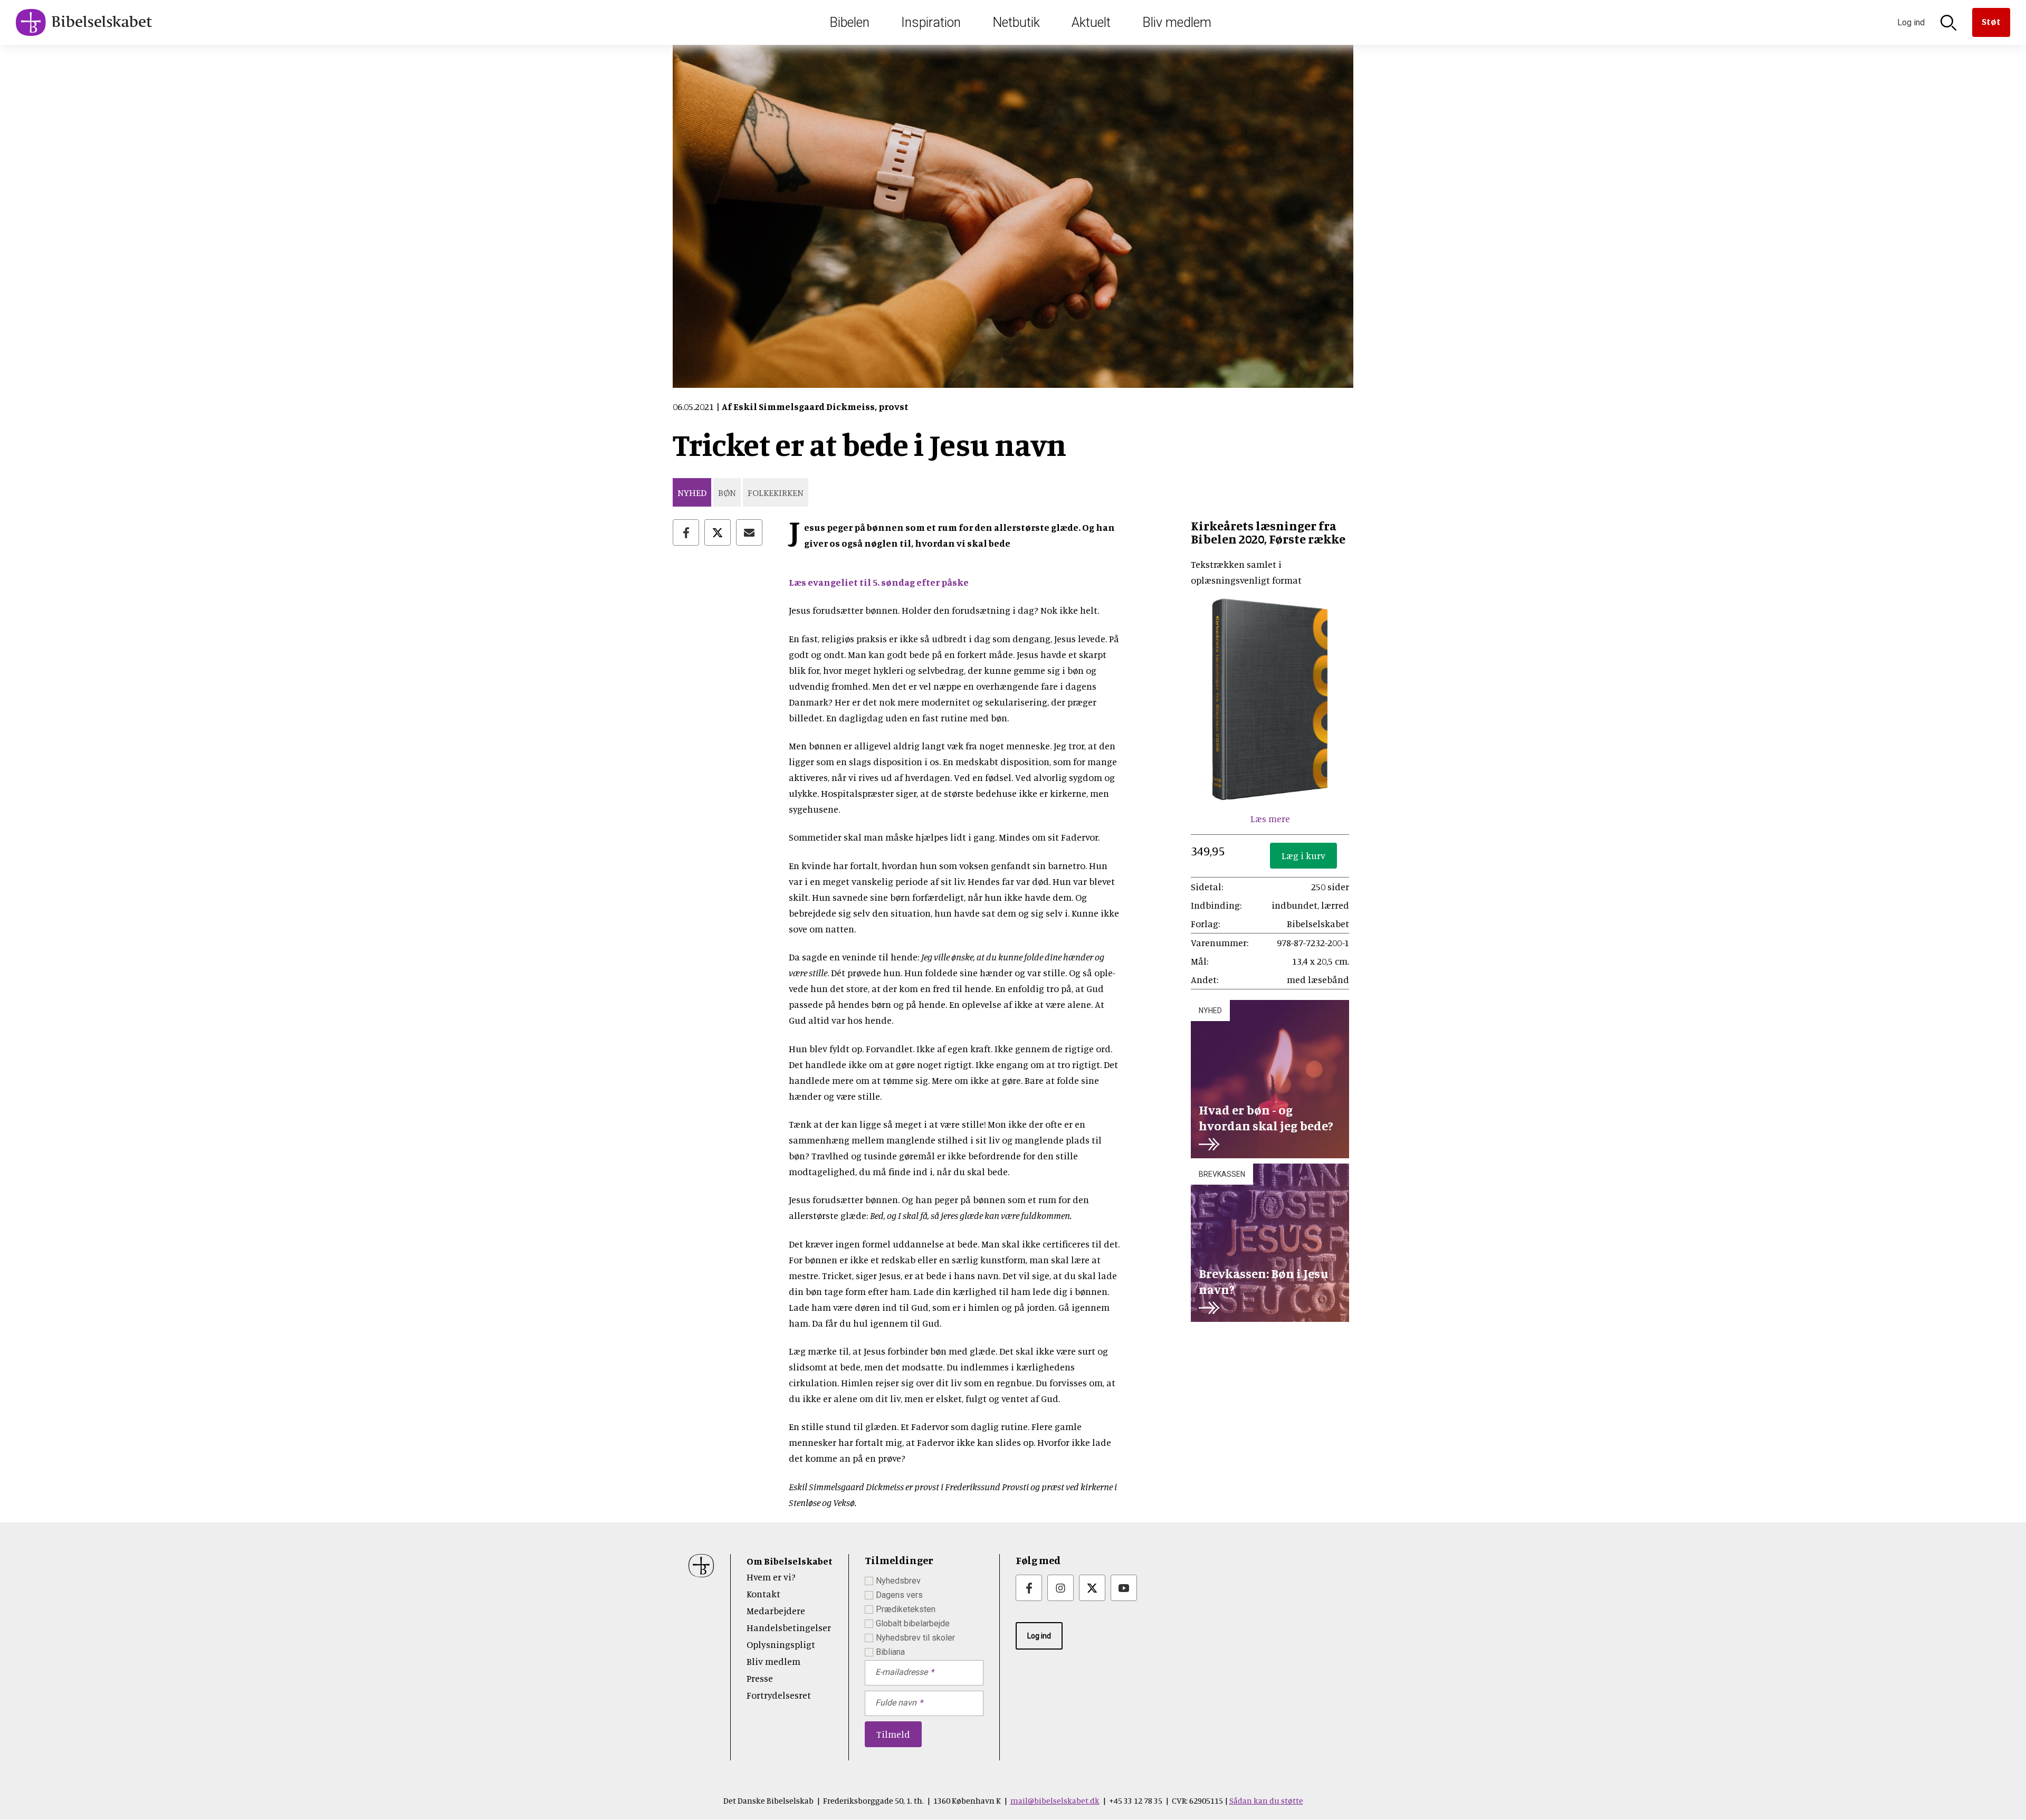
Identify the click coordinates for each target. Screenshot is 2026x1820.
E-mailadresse (901, 1672)
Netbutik (1016, 22)
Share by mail (749, 532)
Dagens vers (899, 1595)
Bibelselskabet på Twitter (1092, 1588)
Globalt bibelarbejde (913, 1623)
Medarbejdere (776, 1611)
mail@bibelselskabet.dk (1055, 1800)
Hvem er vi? (771, 1577)
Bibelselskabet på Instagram (1060, 1588)
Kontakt (763, 1594)
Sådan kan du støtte (1266, 1800)
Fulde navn (896, 1703)
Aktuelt (1091, 22)
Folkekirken (776, 492)
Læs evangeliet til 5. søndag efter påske (879, 582)
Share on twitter (718, 532)
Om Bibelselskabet (790, 1561)
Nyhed (692, 492)
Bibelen (849, 22)
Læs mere (1270, 818)
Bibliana (890, 1652)
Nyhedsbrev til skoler (915, 1638)
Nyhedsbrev (898, 1581)
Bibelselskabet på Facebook (1029, 1588)
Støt (1991, 21)
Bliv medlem (1177, 22)
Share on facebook (686, 532)
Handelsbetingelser (789, 1627)
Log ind (1039, 1636)
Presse (760, 1678)
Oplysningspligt (781, 1644)
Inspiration (931, 22)
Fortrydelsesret (779, 1695)
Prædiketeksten (906, 1609)
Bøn (727, 492)
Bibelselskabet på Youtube (1124, 1588)
